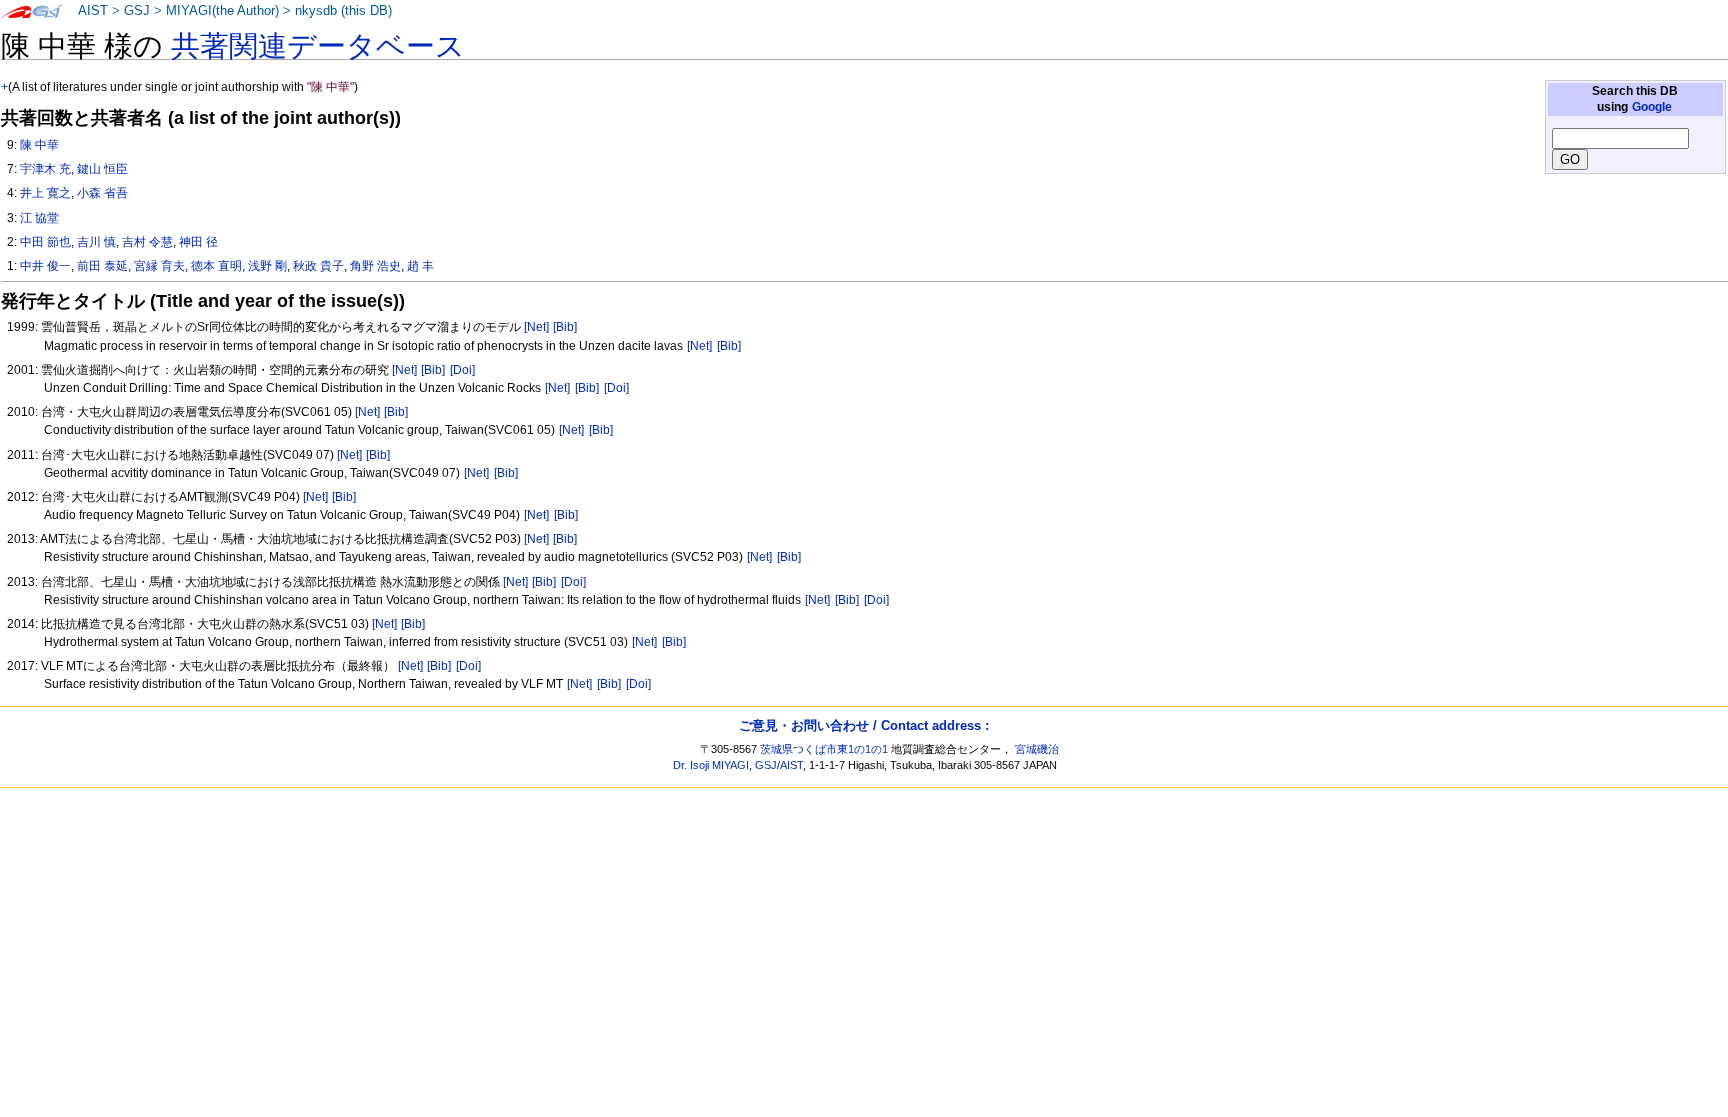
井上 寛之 (45, 193)
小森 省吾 (102, 193)
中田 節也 (45, 242)
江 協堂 (39, 218)
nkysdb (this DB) (343, 11)
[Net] (536, 327)
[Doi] (462, 370)
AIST (93, 11)
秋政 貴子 (318, 266)
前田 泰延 (102, 266)
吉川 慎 (96, 242)
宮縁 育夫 (159, 266)
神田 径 (198, 242)
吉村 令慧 (147, 242)
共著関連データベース (318, 46)
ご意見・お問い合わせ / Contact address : (864, 725)
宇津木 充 (45, 169)
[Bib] (565, 327)
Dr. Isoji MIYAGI (711, 765)
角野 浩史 (375, 266)
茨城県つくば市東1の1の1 (824, 749)
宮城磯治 (1037, 749)
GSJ (137, 11)
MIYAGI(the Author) (222, 11)
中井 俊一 (45, 266)
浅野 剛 (267, 266)
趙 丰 (420, 266)
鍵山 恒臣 (102, 169)
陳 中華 (39, 145)
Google (1652, 107)
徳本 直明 (216, 266)
